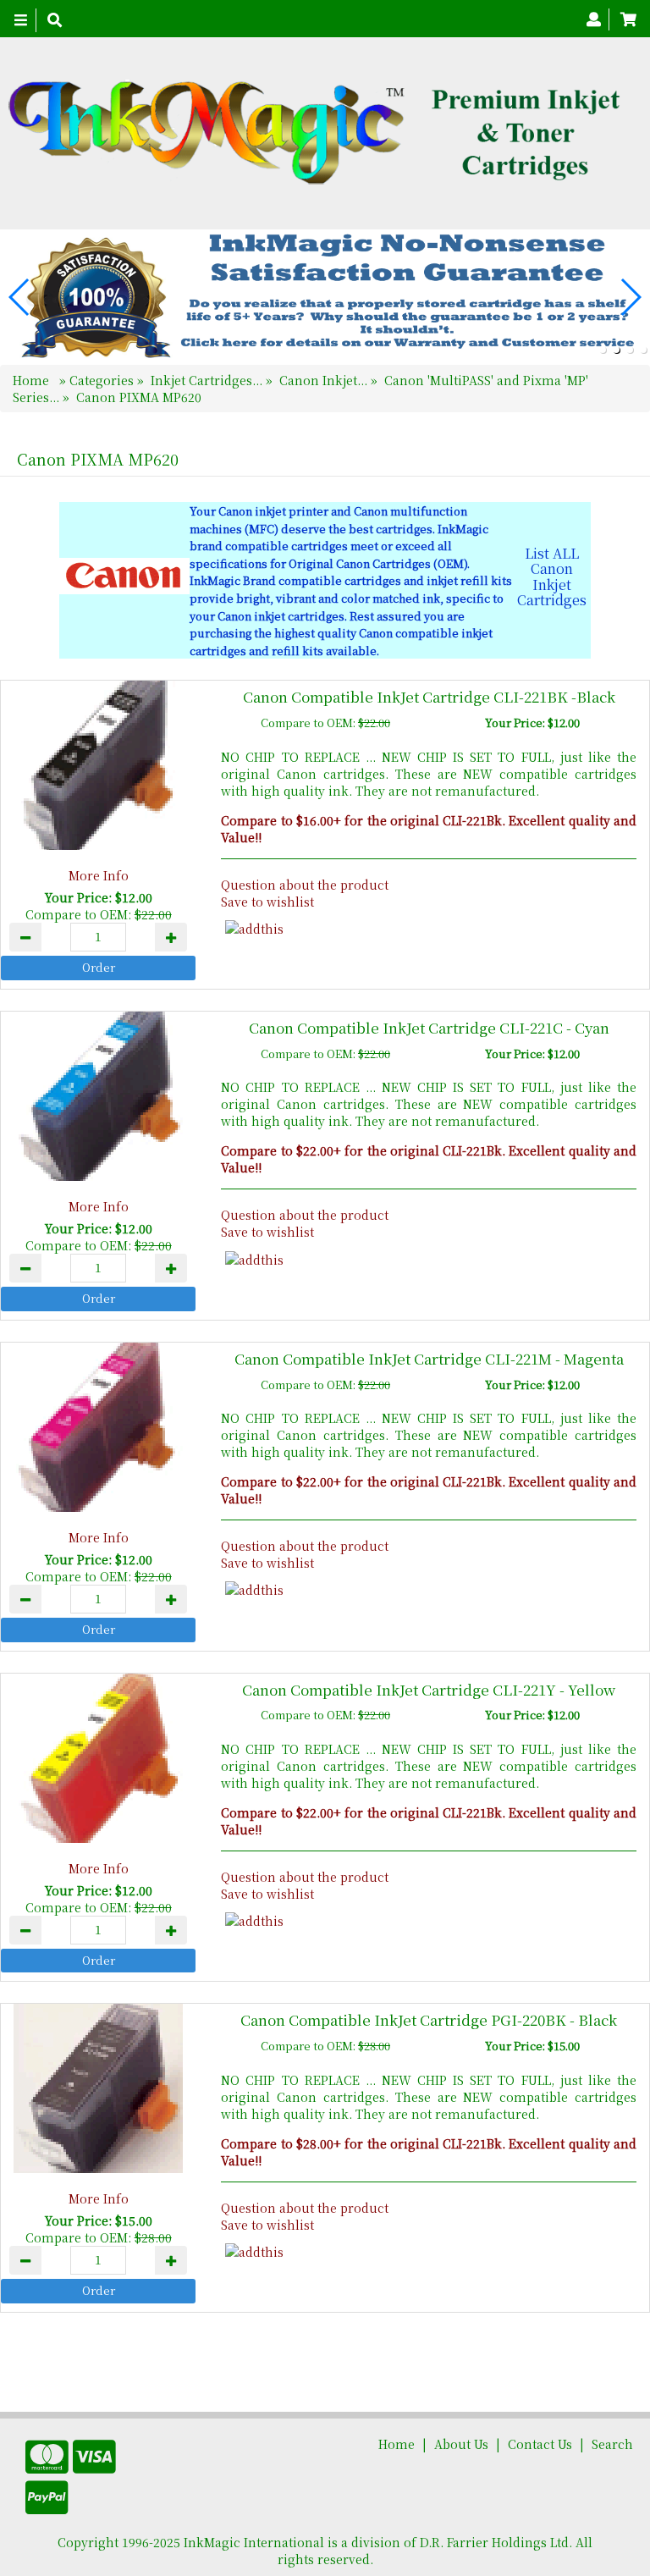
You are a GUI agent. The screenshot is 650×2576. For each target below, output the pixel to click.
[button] (603, 350)
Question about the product (305, 885)
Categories (103, 380)
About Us (461, 2444)
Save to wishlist (267, 902)
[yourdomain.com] (319, 133)
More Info (99, 875)
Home (33, 380)
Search (612, 2444)
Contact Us (540, 2444)
